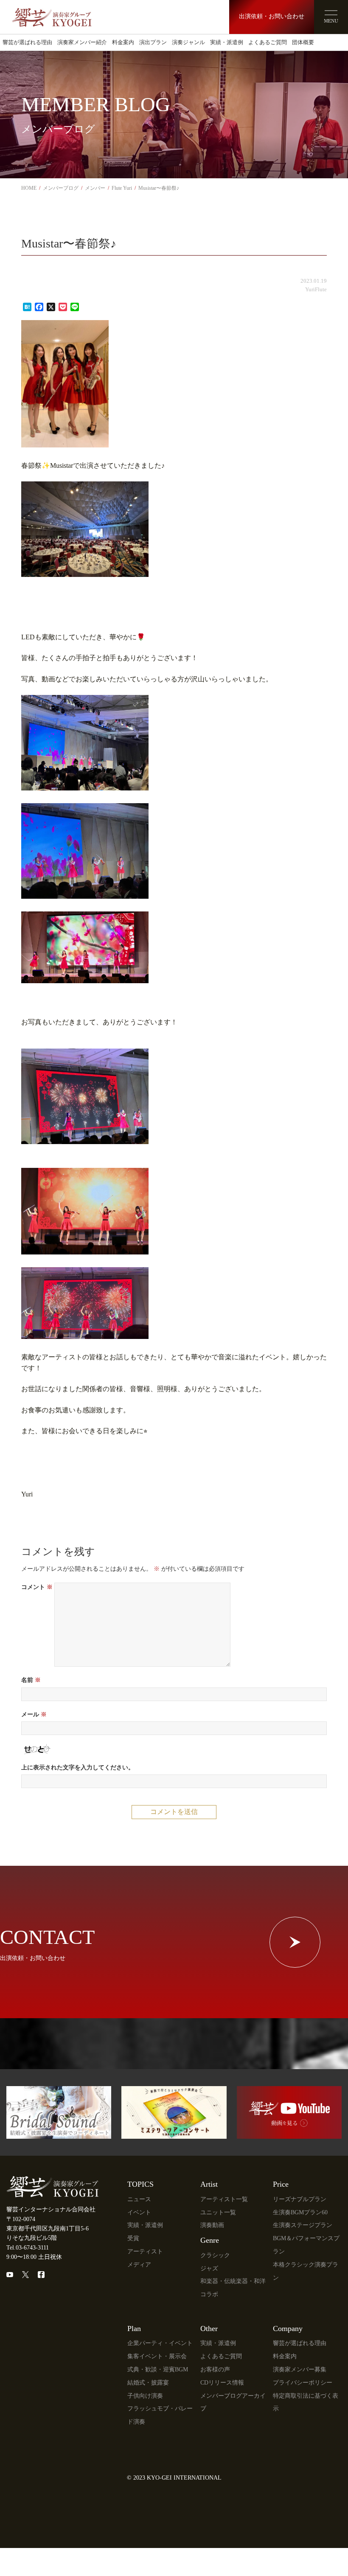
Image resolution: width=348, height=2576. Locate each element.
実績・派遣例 (227, 42)
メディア (139, 2265)
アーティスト (145, 2251)
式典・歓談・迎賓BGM (158, 2369)
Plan (134, 2329)
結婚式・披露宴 (148, 2383)
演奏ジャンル (188, 42)
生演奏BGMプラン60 (300, 2212)
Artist (209, 2184)
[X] (25, 2275)
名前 (31, 1680)
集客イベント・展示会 (157, 2356)
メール (34, 1714)
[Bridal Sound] (59, 2134)
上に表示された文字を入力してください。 (78, 1767)
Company (288, 2329)
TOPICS (140, 2184)
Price (281, 2184)
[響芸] (52, 14)
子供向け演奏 (145, 2396)
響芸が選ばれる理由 (27, 42)
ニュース (139, 2199)
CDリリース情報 (222, 2383)
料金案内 (123, 42)
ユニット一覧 (218, 2212)
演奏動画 (212, 2225)
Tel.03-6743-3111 (28, 2248)
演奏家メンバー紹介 (82, 42)
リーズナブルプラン (300, 2199)
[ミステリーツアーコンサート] (174, 2134)
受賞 (133, 2238)
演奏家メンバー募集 (300, 2369)
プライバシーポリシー (303, 2383)
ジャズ (209, 2268)
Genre (210, 2240)
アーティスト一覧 (224, 2199)
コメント (37, 1587)
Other (209, 2329)
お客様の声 (215, 2369)
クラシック (215, 2255)
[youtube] (10, 2275)
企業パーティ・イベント (160, 2343)
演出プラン (153, 42)
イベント (139, 2212)
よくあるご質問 (268, 42)
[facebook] (41, 2275)
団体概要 (303, 42)
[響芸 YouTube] (289, 2134)
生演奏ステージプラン (303, 2225)
